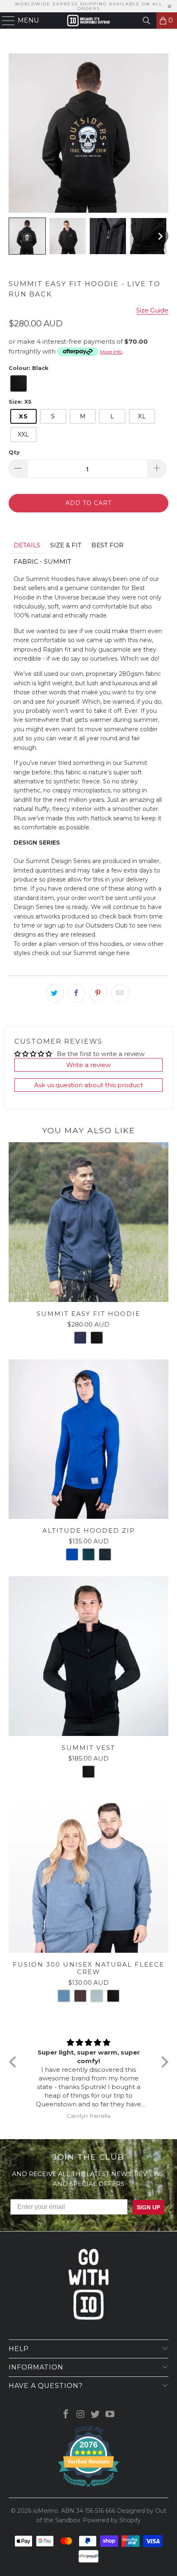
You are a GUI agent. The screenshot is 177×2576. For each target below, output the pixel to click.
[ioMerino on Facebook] (66, 2415)
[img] (89, 2043)
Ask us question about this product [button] (88, 1085)
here (123, 953)
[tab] (27, 545)
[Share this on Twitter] (55, 993)
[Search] (147, 21)
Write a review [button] (88, 1065)
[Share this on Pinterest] (98, 993)
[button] (27, 236)
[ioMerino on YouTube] (110, 2415)
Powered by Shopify (112, 2520)
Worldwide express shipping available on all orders (89, 6)
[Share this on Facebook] (77, 993)
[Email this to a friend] (120, 993)
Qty (14, 452)
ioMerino (45, 2511)
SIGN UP (148, 2207)
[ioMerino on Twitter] (95, 2415)
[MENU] (5, 21)
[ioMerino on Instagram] (81, 2415)
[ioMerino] (89, 21)
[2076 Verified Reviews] (88, 2489)
